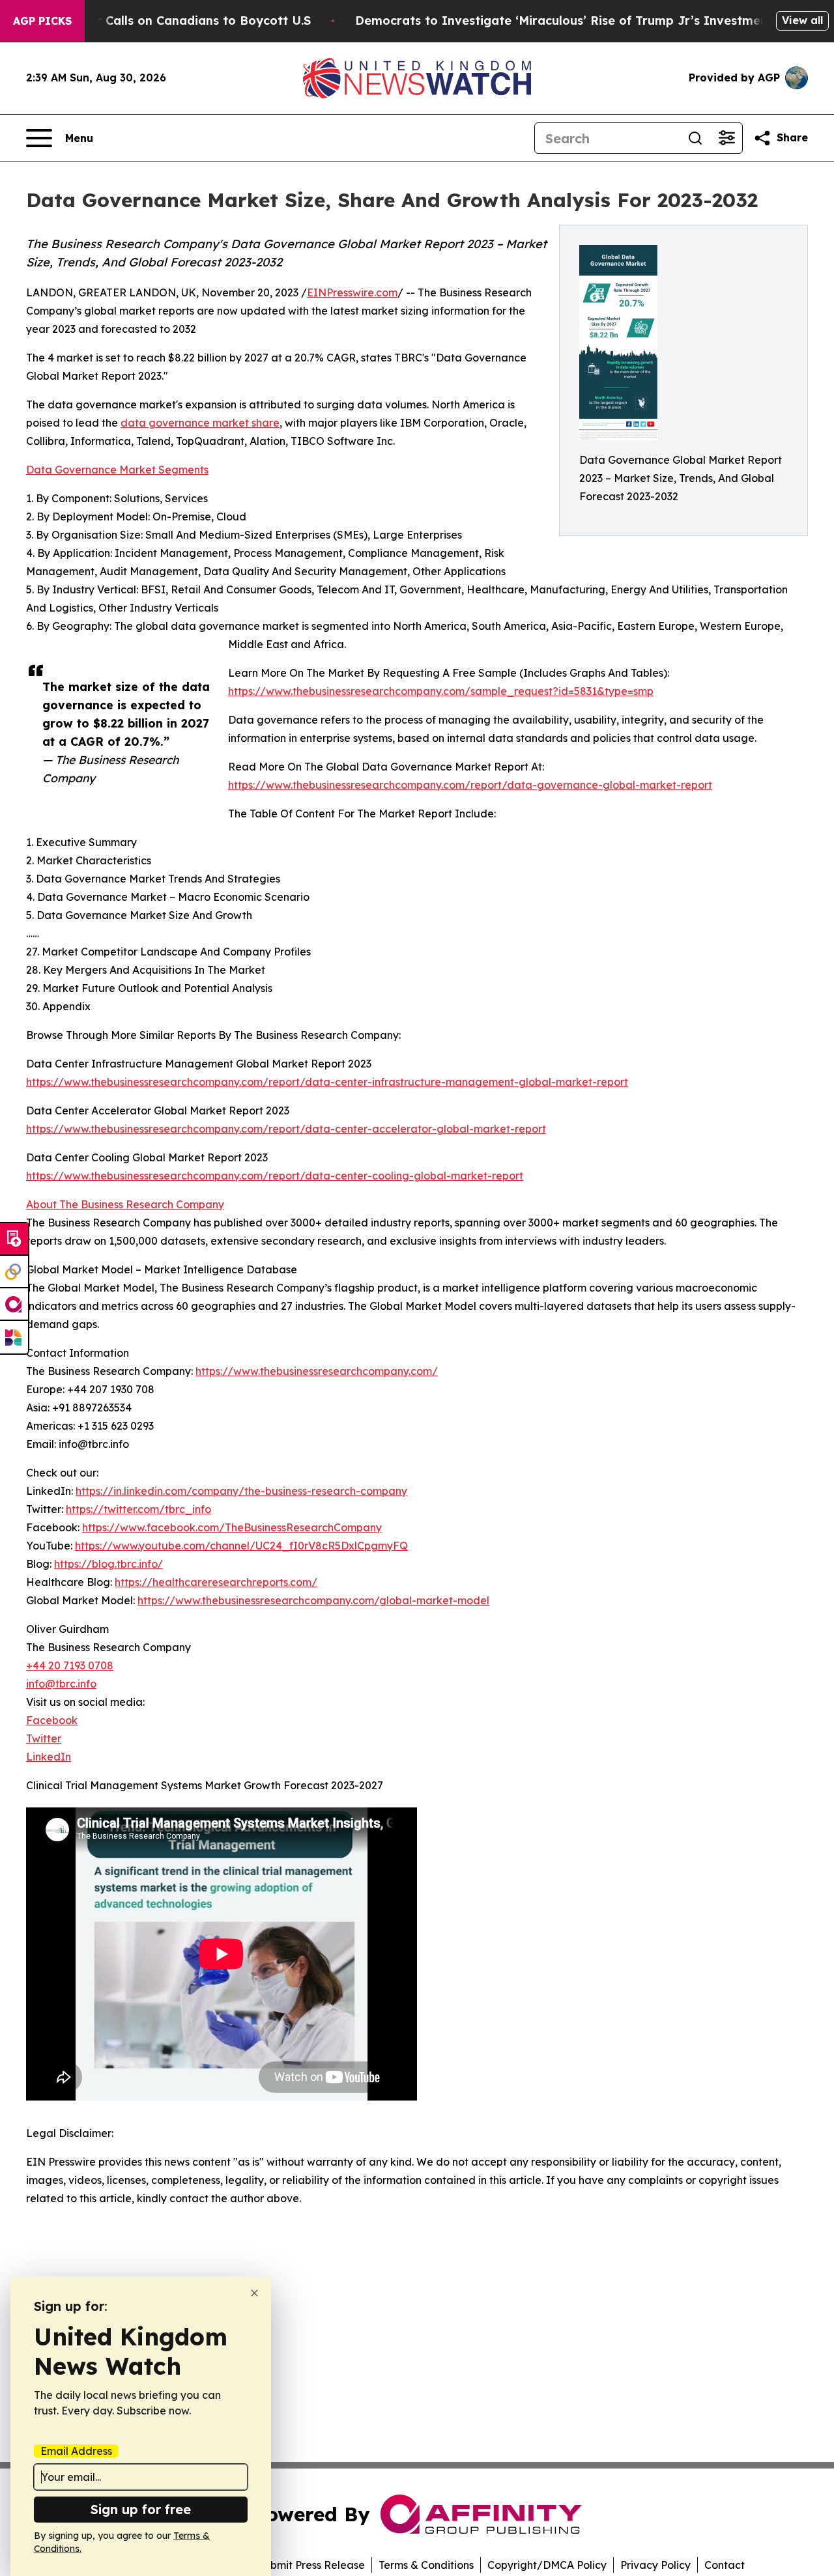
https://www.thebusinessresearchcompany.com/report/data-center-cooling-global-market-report (275, 1176)
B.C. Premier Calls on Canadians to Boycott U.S (170, 21)
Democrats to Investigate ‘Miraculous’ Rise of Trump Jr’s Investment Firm (579, 21)
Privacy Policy (655, 2565)
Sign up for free (141, 2509)
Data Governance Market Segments (117, 470)
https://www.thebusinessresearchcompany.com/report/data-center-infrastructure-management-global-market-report (327, 1082)
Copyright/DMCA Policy (547, 2565)
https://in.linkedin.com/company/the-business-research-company (241, 1491)
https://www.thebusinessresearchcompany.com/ (317, 1371)
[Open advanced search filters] (726, 138)
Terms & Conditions (426, 2565)
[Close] (254, 2293)
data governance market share (200, 423)
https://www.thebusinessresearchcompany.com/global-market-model (313, 1600)
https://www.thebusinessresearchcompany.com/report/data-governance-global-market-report (470, 785)
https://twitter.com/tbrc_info (138, 1509)
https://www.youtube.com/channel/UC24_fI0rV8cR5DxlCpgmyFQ (241, 1546)
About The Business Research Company (125, 1204)
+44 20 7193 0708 (70, 1665)
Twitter (44, 1738)
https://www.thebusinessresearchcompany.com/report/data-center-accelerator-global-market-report (286, 1129)
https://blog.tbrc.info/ (108, 1564)
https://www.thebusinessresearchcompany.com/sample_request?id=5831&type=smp (441, 691)
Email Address (76, 2451)
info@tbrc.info (61, 1684)
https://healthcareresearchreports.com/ (216, 1582)
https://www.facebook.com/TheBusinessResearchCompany (232, 1527)
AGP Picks (42, 21)
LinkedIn (49, 1757)
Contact (725, 2565)
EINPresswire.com (352, 292)
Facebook (52, 1720)
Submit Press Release (311, 2565)
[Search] (695, 138)
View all (802, 20)
